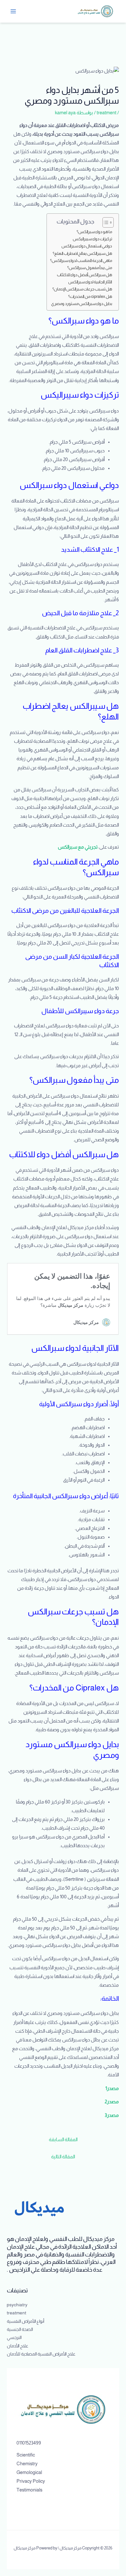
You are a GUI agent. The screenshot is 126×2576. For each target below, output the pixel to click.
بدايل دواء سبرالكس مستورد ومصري (82, 304)
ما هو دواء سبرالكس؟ (94, 232)
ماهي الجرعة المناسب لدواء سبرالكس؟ (81, 260)
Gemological (29, 2472)
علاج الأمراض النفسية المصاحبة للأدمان (41, 2354)
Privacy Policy (31, 2481)
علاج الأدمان (18, 2346)
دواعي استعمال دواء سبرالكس (87, 246)
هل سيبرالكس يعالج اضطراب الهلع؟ (82, 253)
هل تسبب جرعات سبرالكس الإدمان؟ (82, 289)
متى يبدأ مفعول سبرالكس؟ (90, 268)
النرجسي (14, 2338)
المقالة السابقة (63, 2140)
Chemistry (27, 2464)
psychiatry (17, 2305)
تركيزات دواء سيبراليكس (92, 239)
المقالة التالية (63, 2157)
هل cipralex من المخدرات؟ (90, 296)
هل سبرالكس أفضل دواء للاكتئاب (84, 275)
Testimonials (29, 2490)
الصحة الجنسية (20, 2329)
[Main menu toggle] (13, 11)
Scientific (26, 2455)
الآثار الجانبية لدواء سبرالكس (90, 282)
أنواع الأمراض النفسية (26, 2321)
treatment (106, 113)
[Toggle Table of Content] (105, 222)
